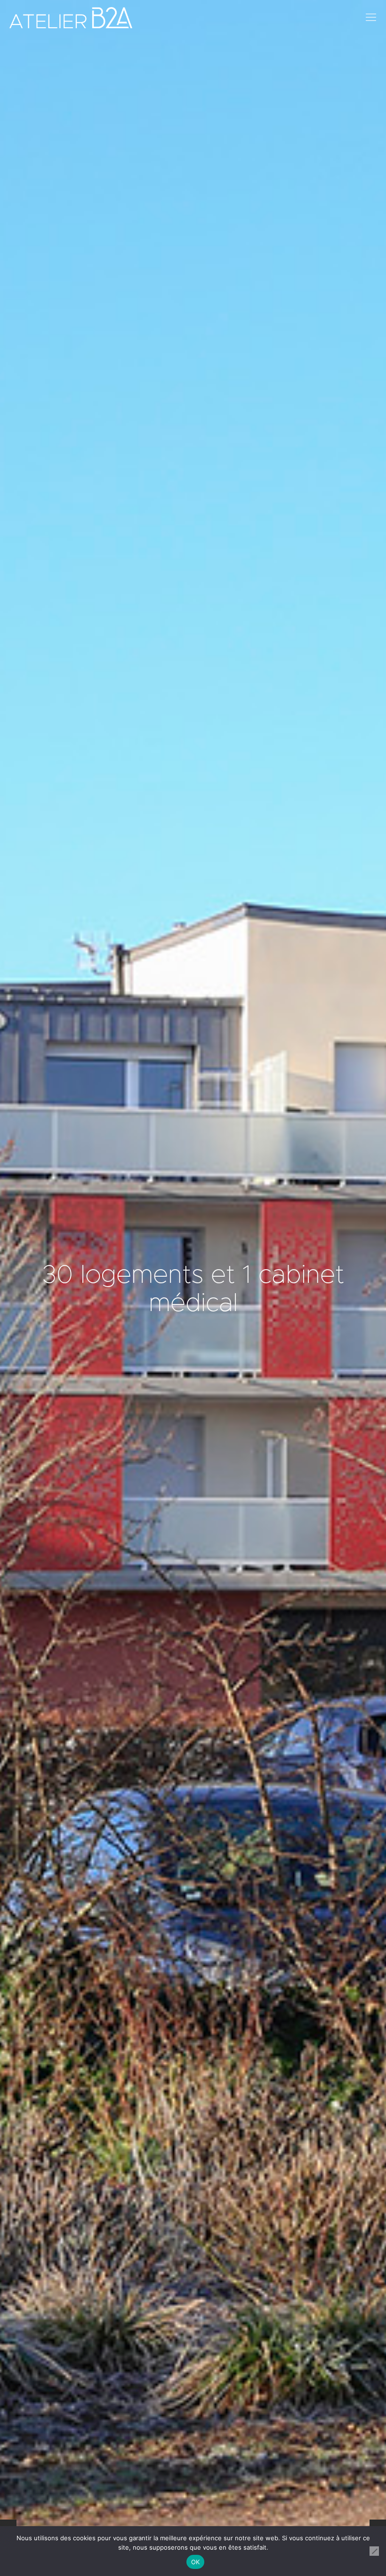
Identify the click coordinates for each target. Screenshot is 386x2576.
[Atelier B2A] (71, 18)
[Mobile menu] (371, 18)
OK (196, 2562)
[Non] (374, 2551)
